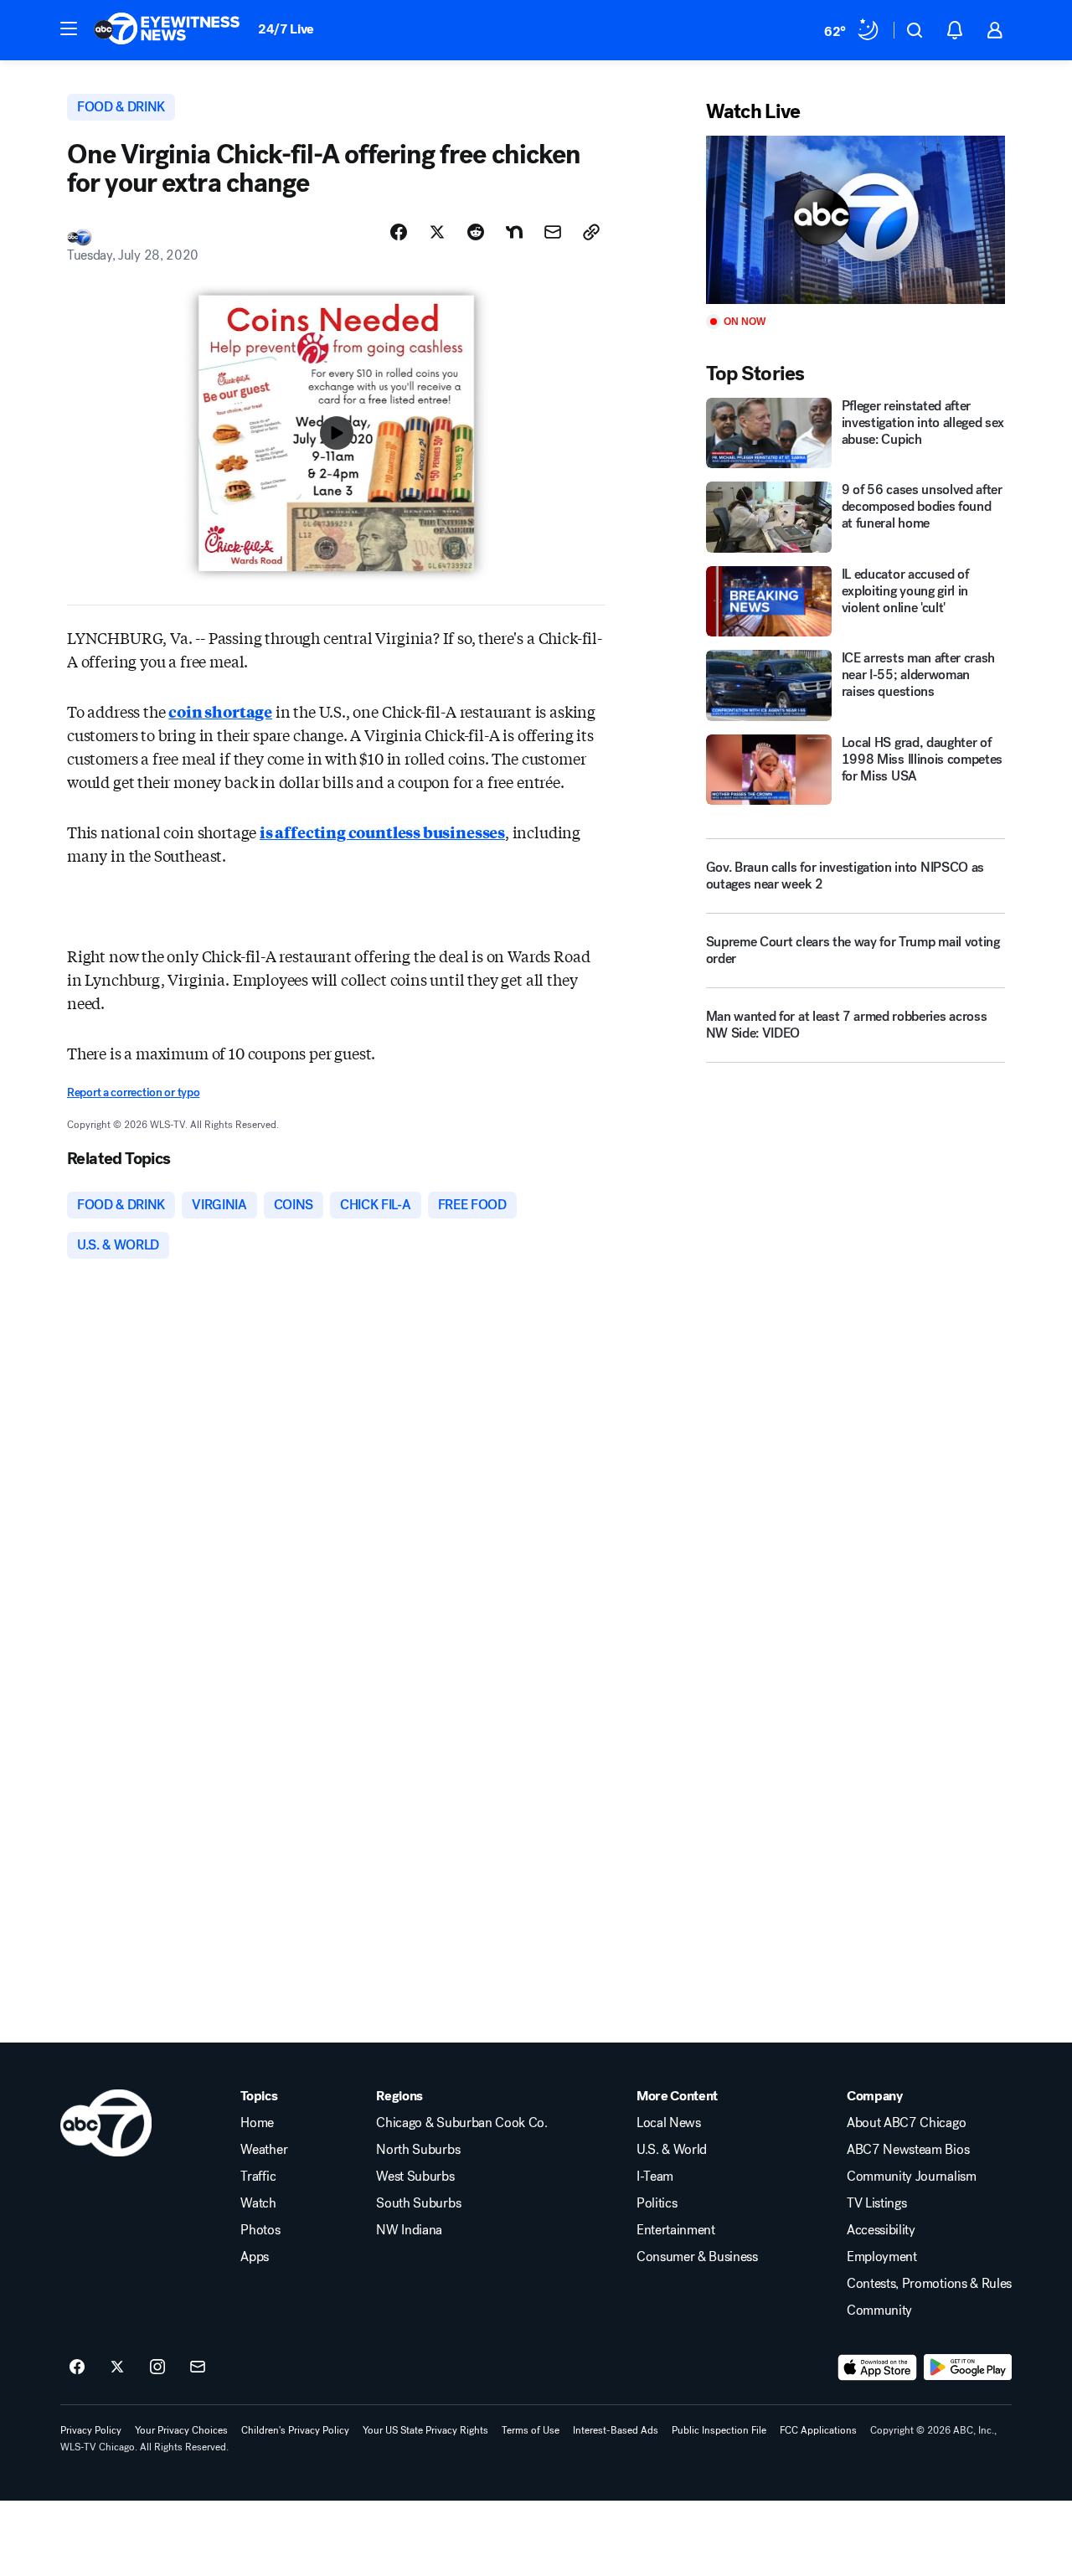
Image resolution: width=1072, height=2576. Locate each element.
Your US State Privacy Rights (425, 2430)
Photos (260, 2230)
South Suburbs (418, 2203)
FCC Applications (818, 2430)
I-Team (655, 2177)
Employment (882, 2257)
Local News (669, 2123)
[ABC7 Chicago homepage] (167, 30)
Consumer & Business (697, 2257)
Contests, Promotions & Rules (929, 2284)
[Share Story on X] (437, 232)
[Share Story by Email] (553, 232)
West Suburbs (415, 2177)
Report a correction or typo (133, 1092)
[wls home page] (106, 2123)
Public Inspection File (719, 2430)
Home (257, 2123)
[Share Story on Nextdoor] (514, 232)
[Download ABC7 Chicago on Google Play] (968, 2367)
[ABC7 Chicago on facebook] (77, 2367)
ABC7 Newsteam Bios (908, 2150)
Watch (258, 2203)
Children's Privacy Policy (295, 2430)
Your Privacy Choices (181, 2430)
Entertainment (676, 2230)
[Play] (856, 220)
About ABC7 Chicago (906, 2123)
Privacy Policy (91, 2430)
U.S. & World (672, 2150)
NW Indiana (409, 2230)
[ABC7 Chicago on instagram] (157, 2367)
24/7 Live (286, 29)
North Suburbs (418, 2150)
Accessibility (881, 2230)
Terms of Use (531, 2430)
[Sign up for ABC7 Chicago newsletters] (198, 2367)
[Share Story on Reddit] (476, 232)
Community (879, 2311)
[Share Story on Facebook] (399, 232)
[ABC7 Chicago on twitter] (117, 2367)
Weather (264, 2150)
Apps (255, 2257)
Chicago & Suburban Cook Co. (461, 2123)
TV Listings (876, 2203)
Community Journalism (912, 2177)
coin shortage (220, 711)
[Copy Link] (591, 232)
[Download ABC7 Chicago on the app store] (878, 2367)
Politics (657, 2203)
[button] (69, 28)
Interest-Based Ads (616, 2430)
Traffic (258, 2177)
